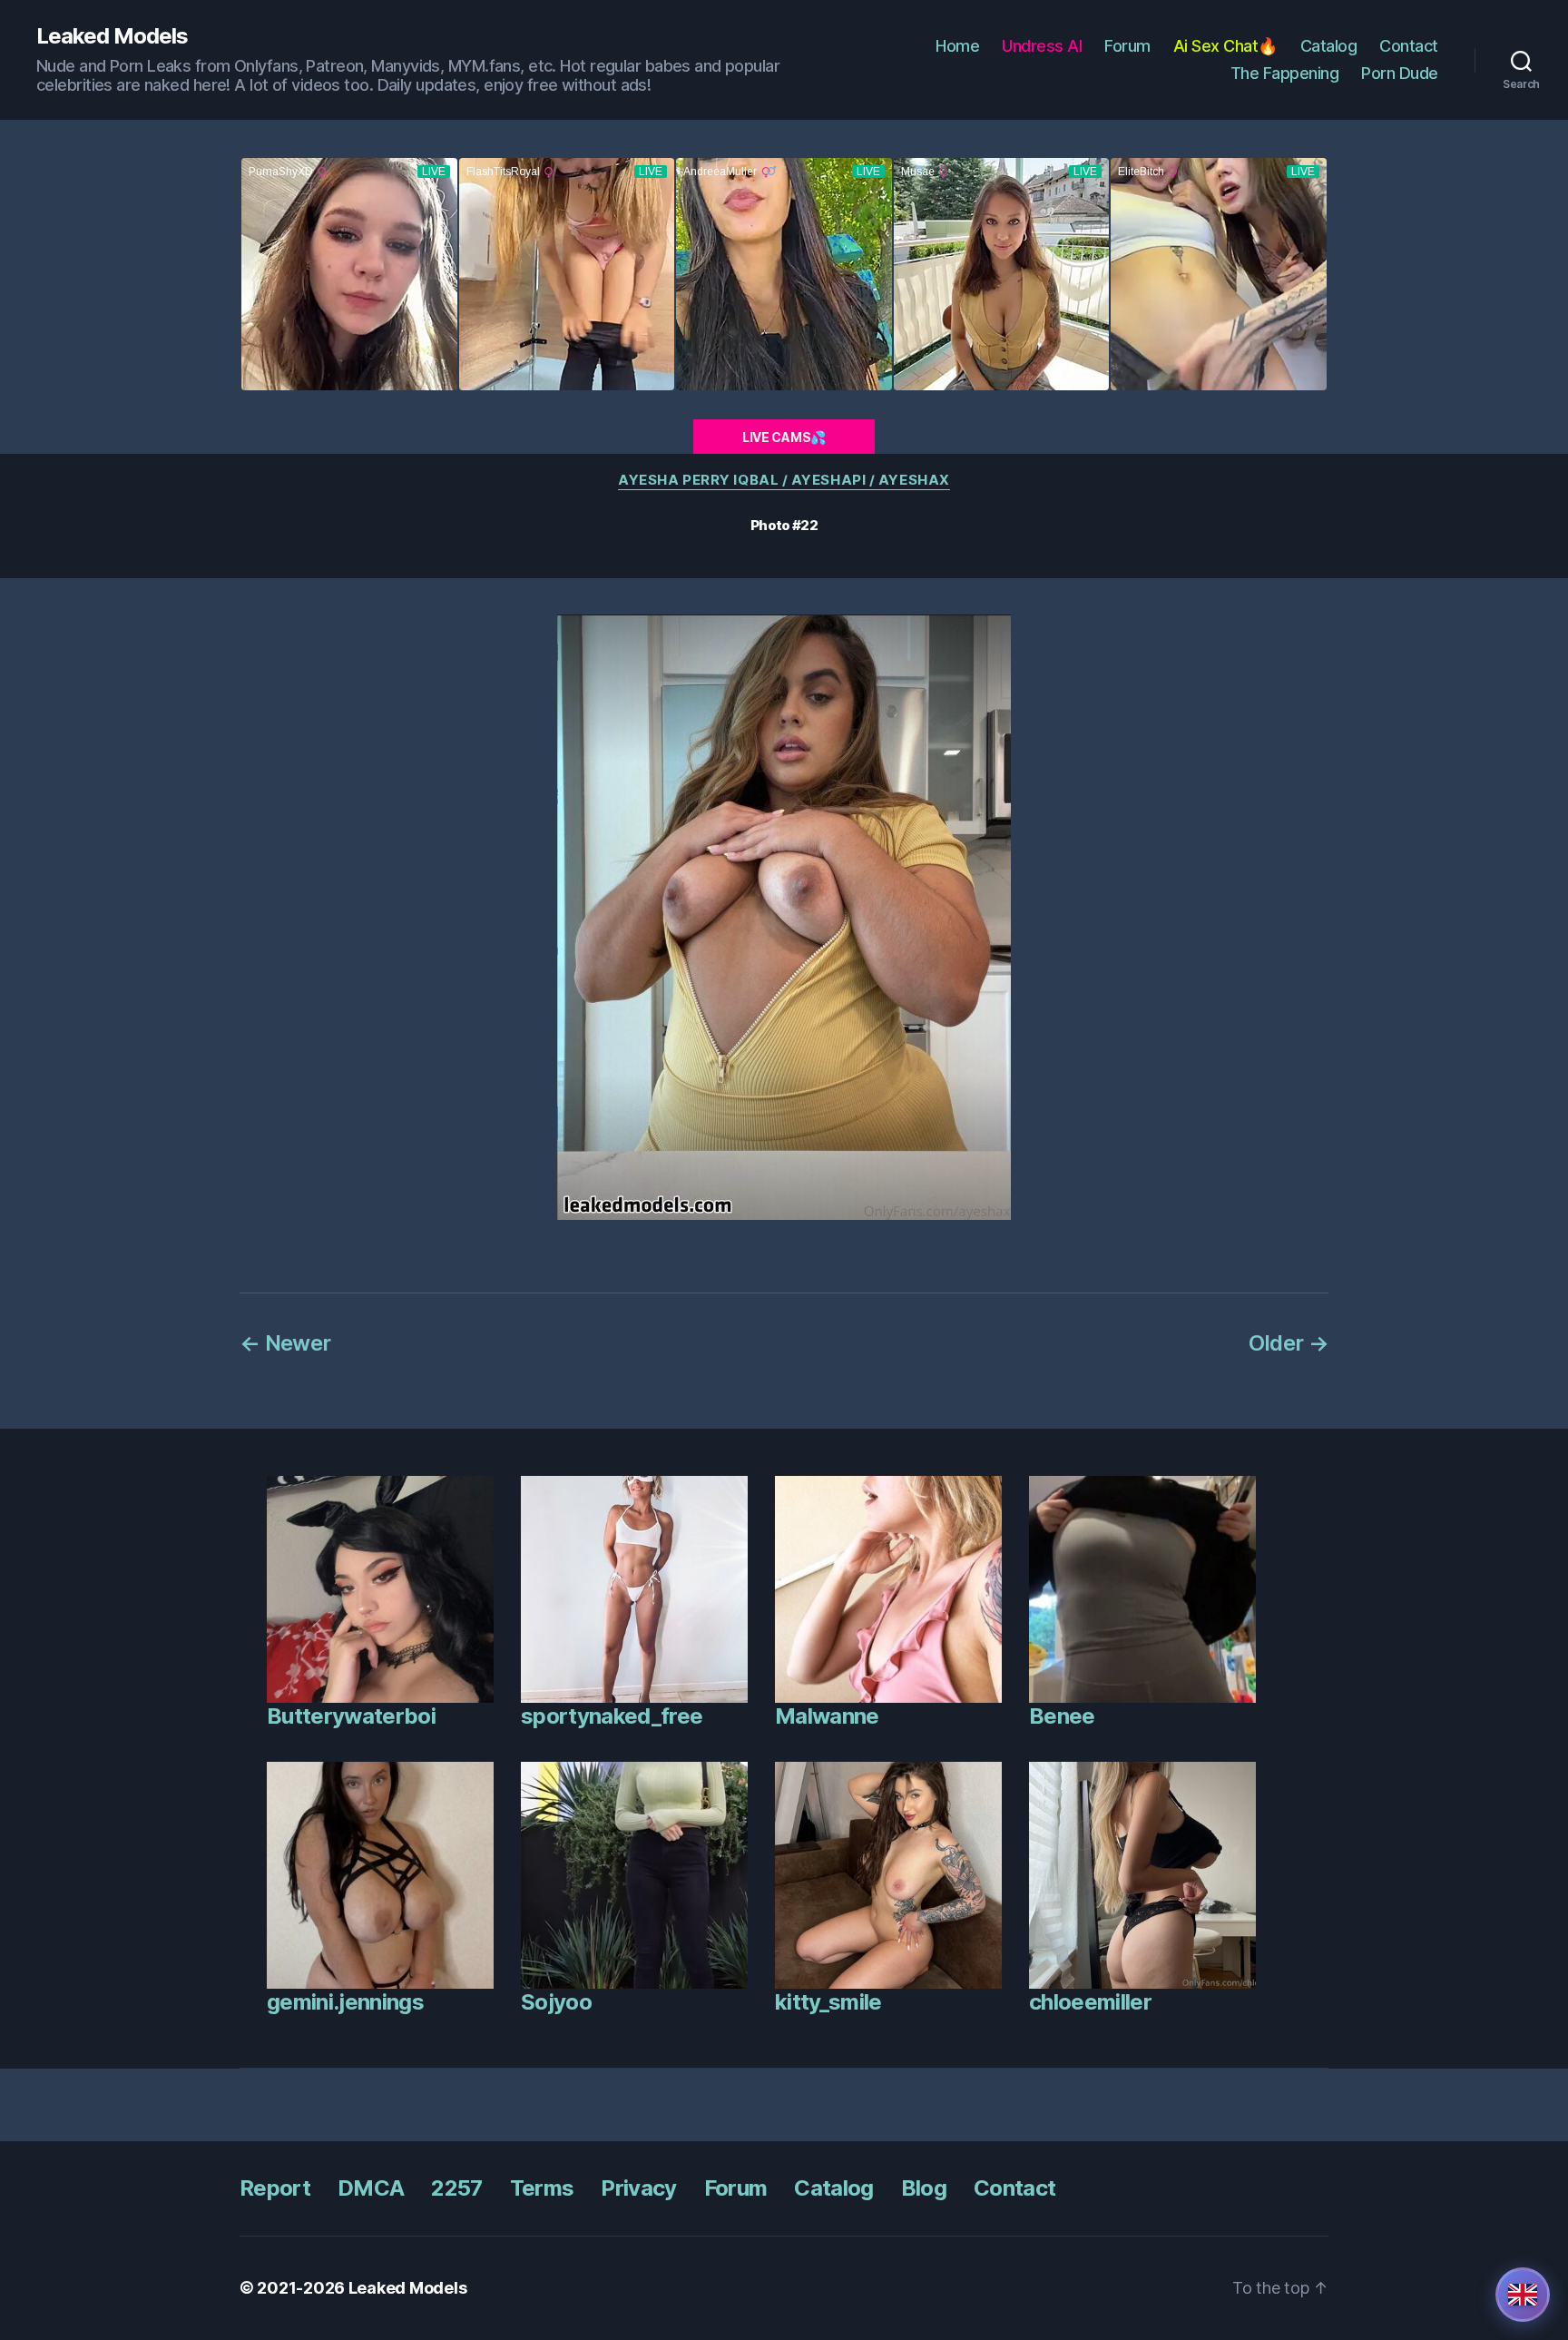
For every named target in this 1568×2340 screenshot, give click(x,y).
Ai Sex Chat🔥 (1225, 46)
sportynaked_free (612, 1716)
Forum (1127, 46)
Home (957, 46)
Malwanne (827, 1716)
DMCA (371, 2188)
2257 (456, 2188)
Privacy (638, 2188)
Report (275, 2188)
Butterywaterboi (351, 1716)
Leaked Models (112, 36)
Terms (542, 2188)
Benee (1062, 1716)
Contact (1409, 46)
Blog (924, 2188)
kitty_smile (828, 2002)
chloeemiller (1090, 2002)
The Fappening (1285, 73)
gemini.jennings (345, 2002)
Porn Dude (1400, 73)
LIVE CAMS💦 (784, 437)
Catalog (1329, 46)
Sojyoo (556, 2002)
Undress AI (1042, 46)
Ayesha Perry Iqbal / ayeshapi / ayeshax (784, 480)
